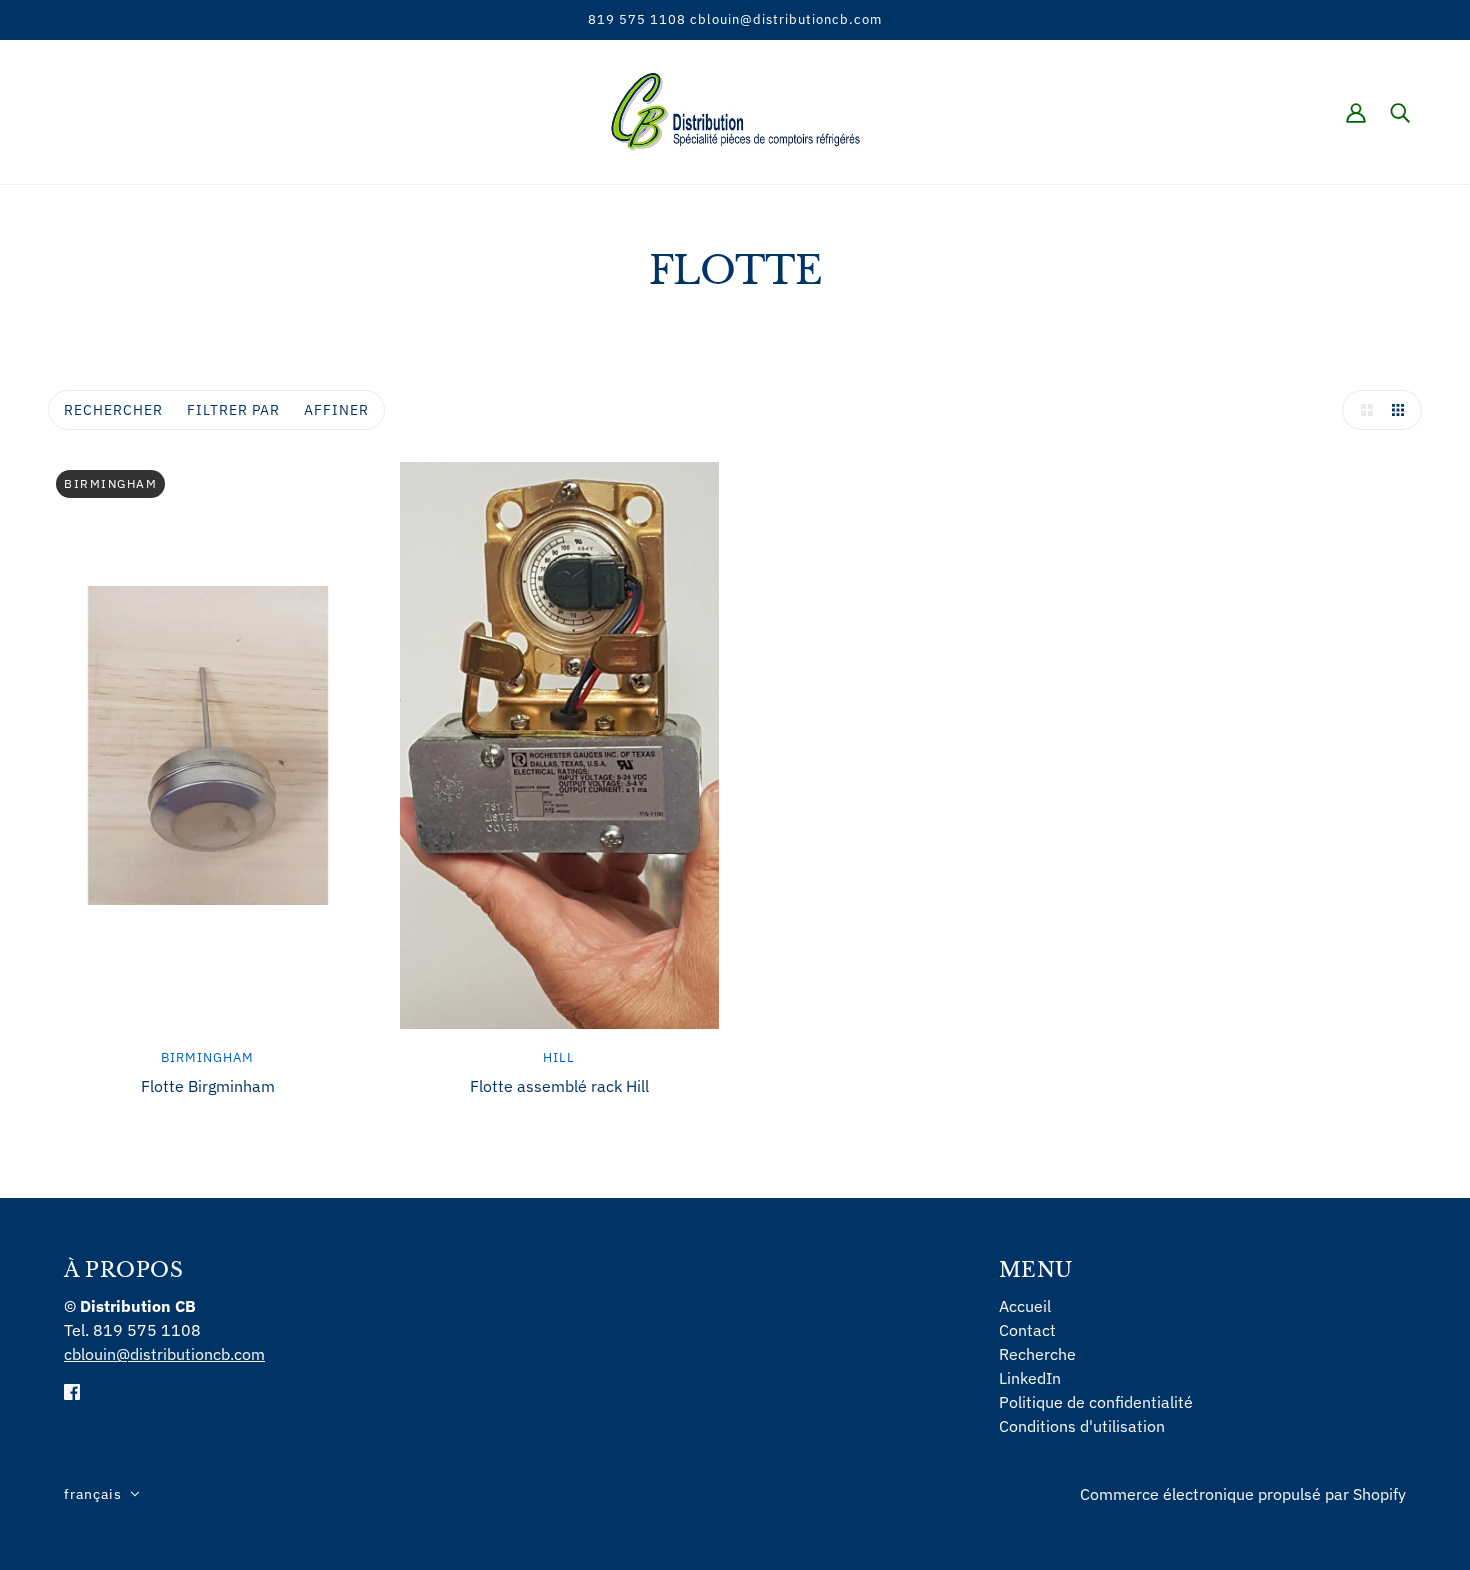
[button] (102, 1494)
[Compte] (1356, 112)
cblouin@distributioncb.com (164, 1354)
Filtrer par (233, 410)
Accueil (1025, 1306)
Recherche (1037, 1354)
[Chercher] (1400, 112)
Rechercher (113, 410)
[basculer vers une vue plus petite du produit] (1402, 410)
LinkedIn (1030, 1378)
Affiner (336, 410)
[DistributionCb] (735, 110)
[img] (72, 1390)
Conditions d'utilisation (1082, 1426)
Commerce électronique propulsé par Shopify (1243, 1494)
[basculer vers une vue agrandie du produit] (1362, 410)
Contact (1027, 1330)
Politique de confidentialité (1096, 1402)
